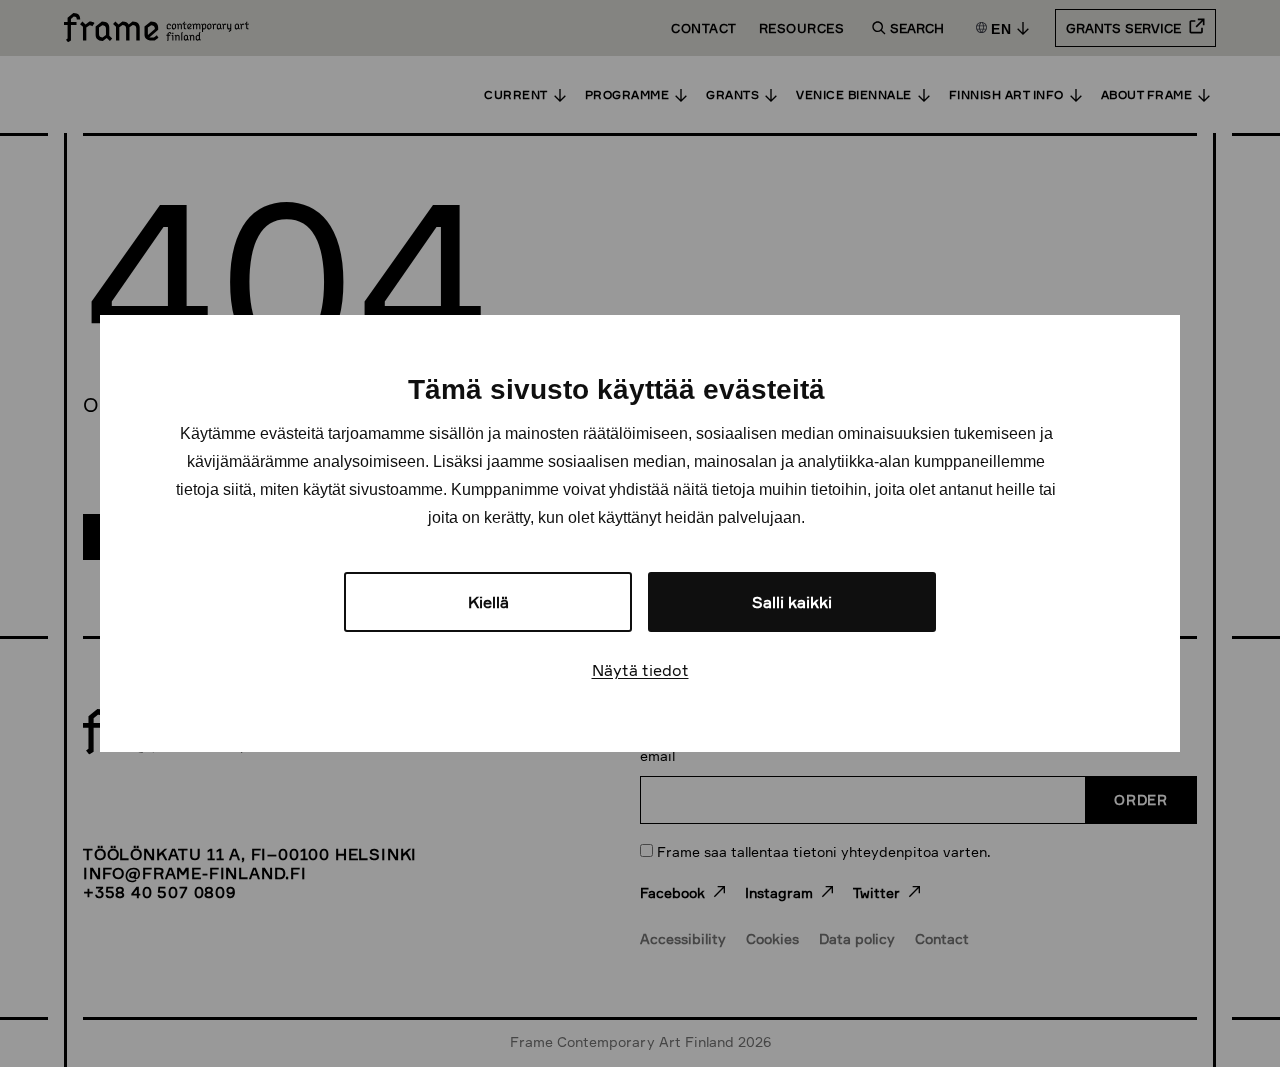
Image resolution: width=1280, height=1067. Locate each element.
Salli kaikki (792, 602)
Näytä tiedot (640, 670)
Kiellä (488, 602)
